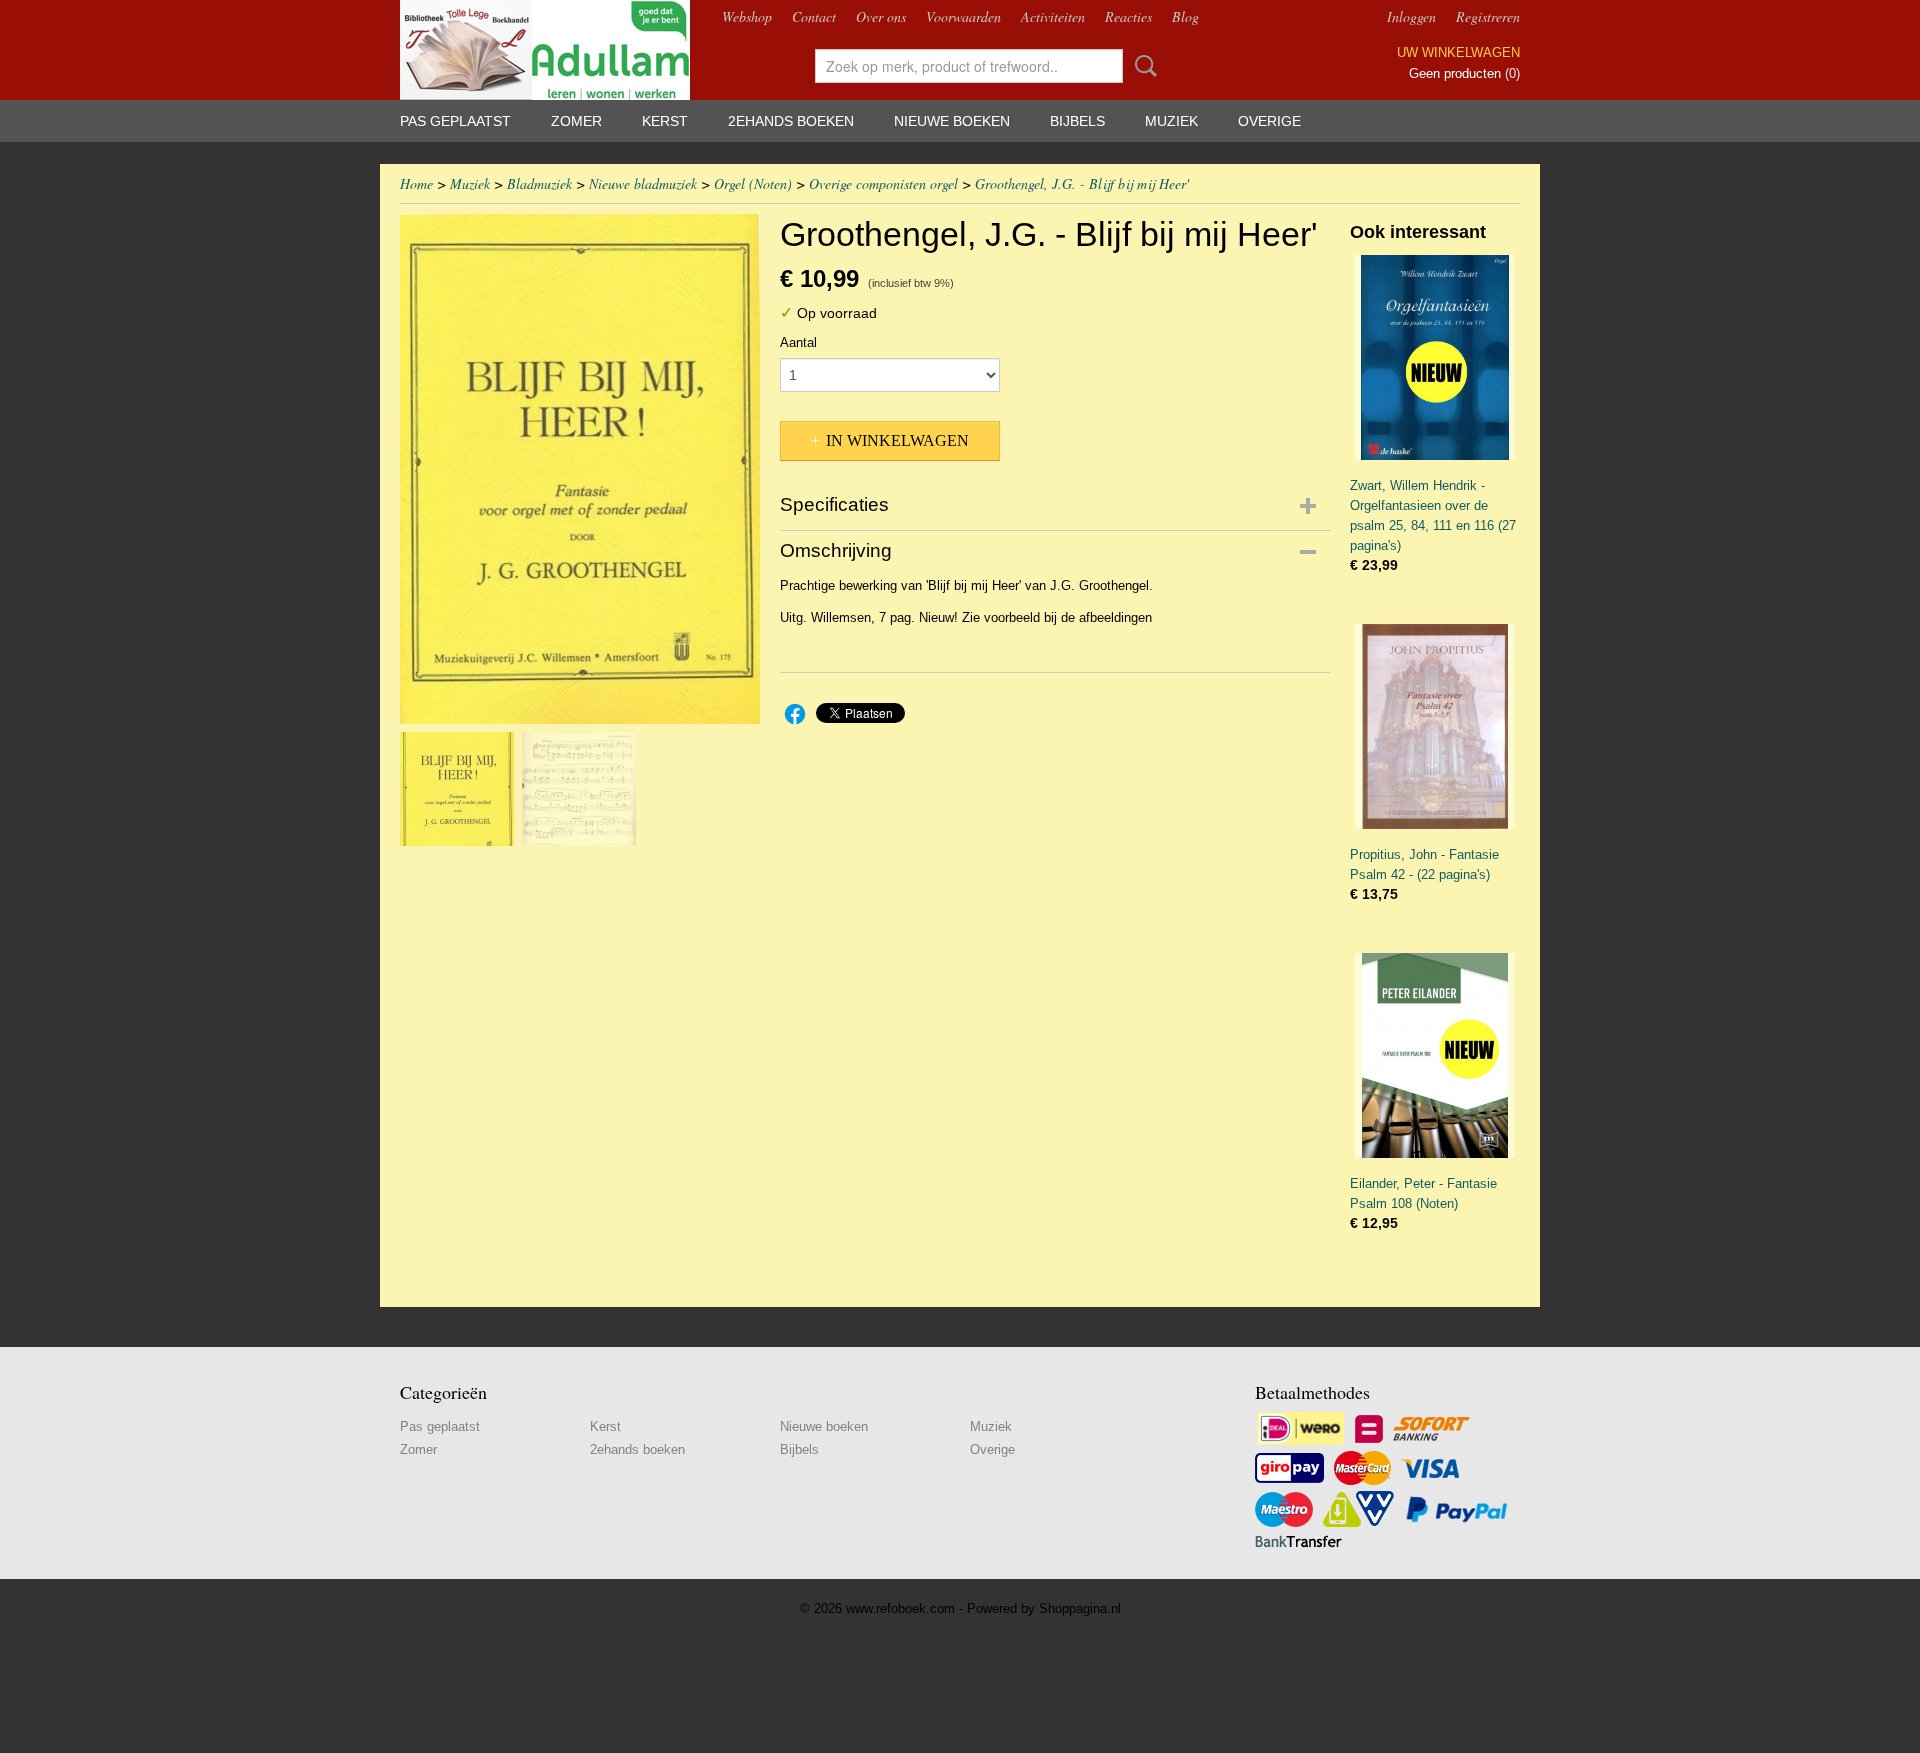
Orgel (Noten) (753, 183)
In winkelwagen (897, 440)
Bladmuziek (539, 183)
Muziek (1171, 121)
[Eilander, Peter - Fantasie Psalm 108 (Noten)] (1435, 1055)
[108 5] (580, 469)
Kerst (665, 121)
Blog (1185, 16)
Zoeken (1142, 66)
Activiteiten (1053, 16)
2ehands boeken (791, 121)
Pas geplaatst (455, 121)
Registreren (1488, 16)
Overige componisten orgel (883, 183)
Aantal (798, 342)
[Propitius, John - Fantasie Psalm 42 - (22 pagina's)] (1435, 726)
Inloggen (1411, 16)
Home (416, 183)
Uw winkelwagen (1458, 52)
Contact (814, 16)
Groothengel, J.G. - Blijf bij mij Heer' (1082, 183)
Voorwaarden (963, 16)
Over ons (881, 16)
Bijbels (1077, 121)
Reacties (1128, 16)
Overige (1269, 121)
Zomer (576, 121)
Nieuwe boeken (952, 121)
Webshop (747, 16)
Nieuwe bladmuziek (643, 183)
